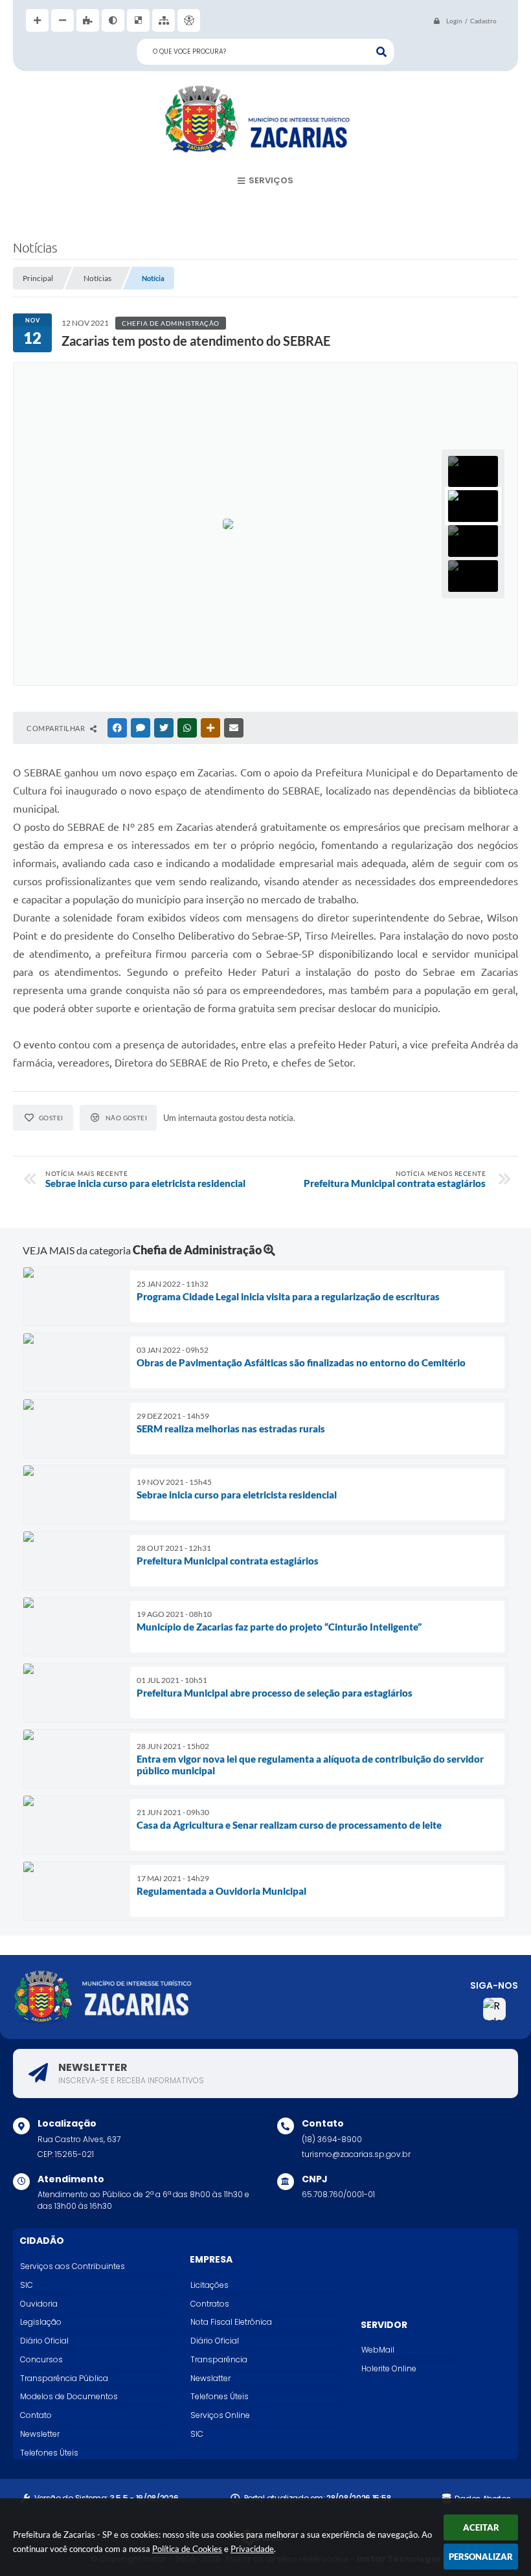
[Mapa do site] (164, 20)
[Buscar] (381, 52)
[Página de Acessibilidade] (189, 20)
